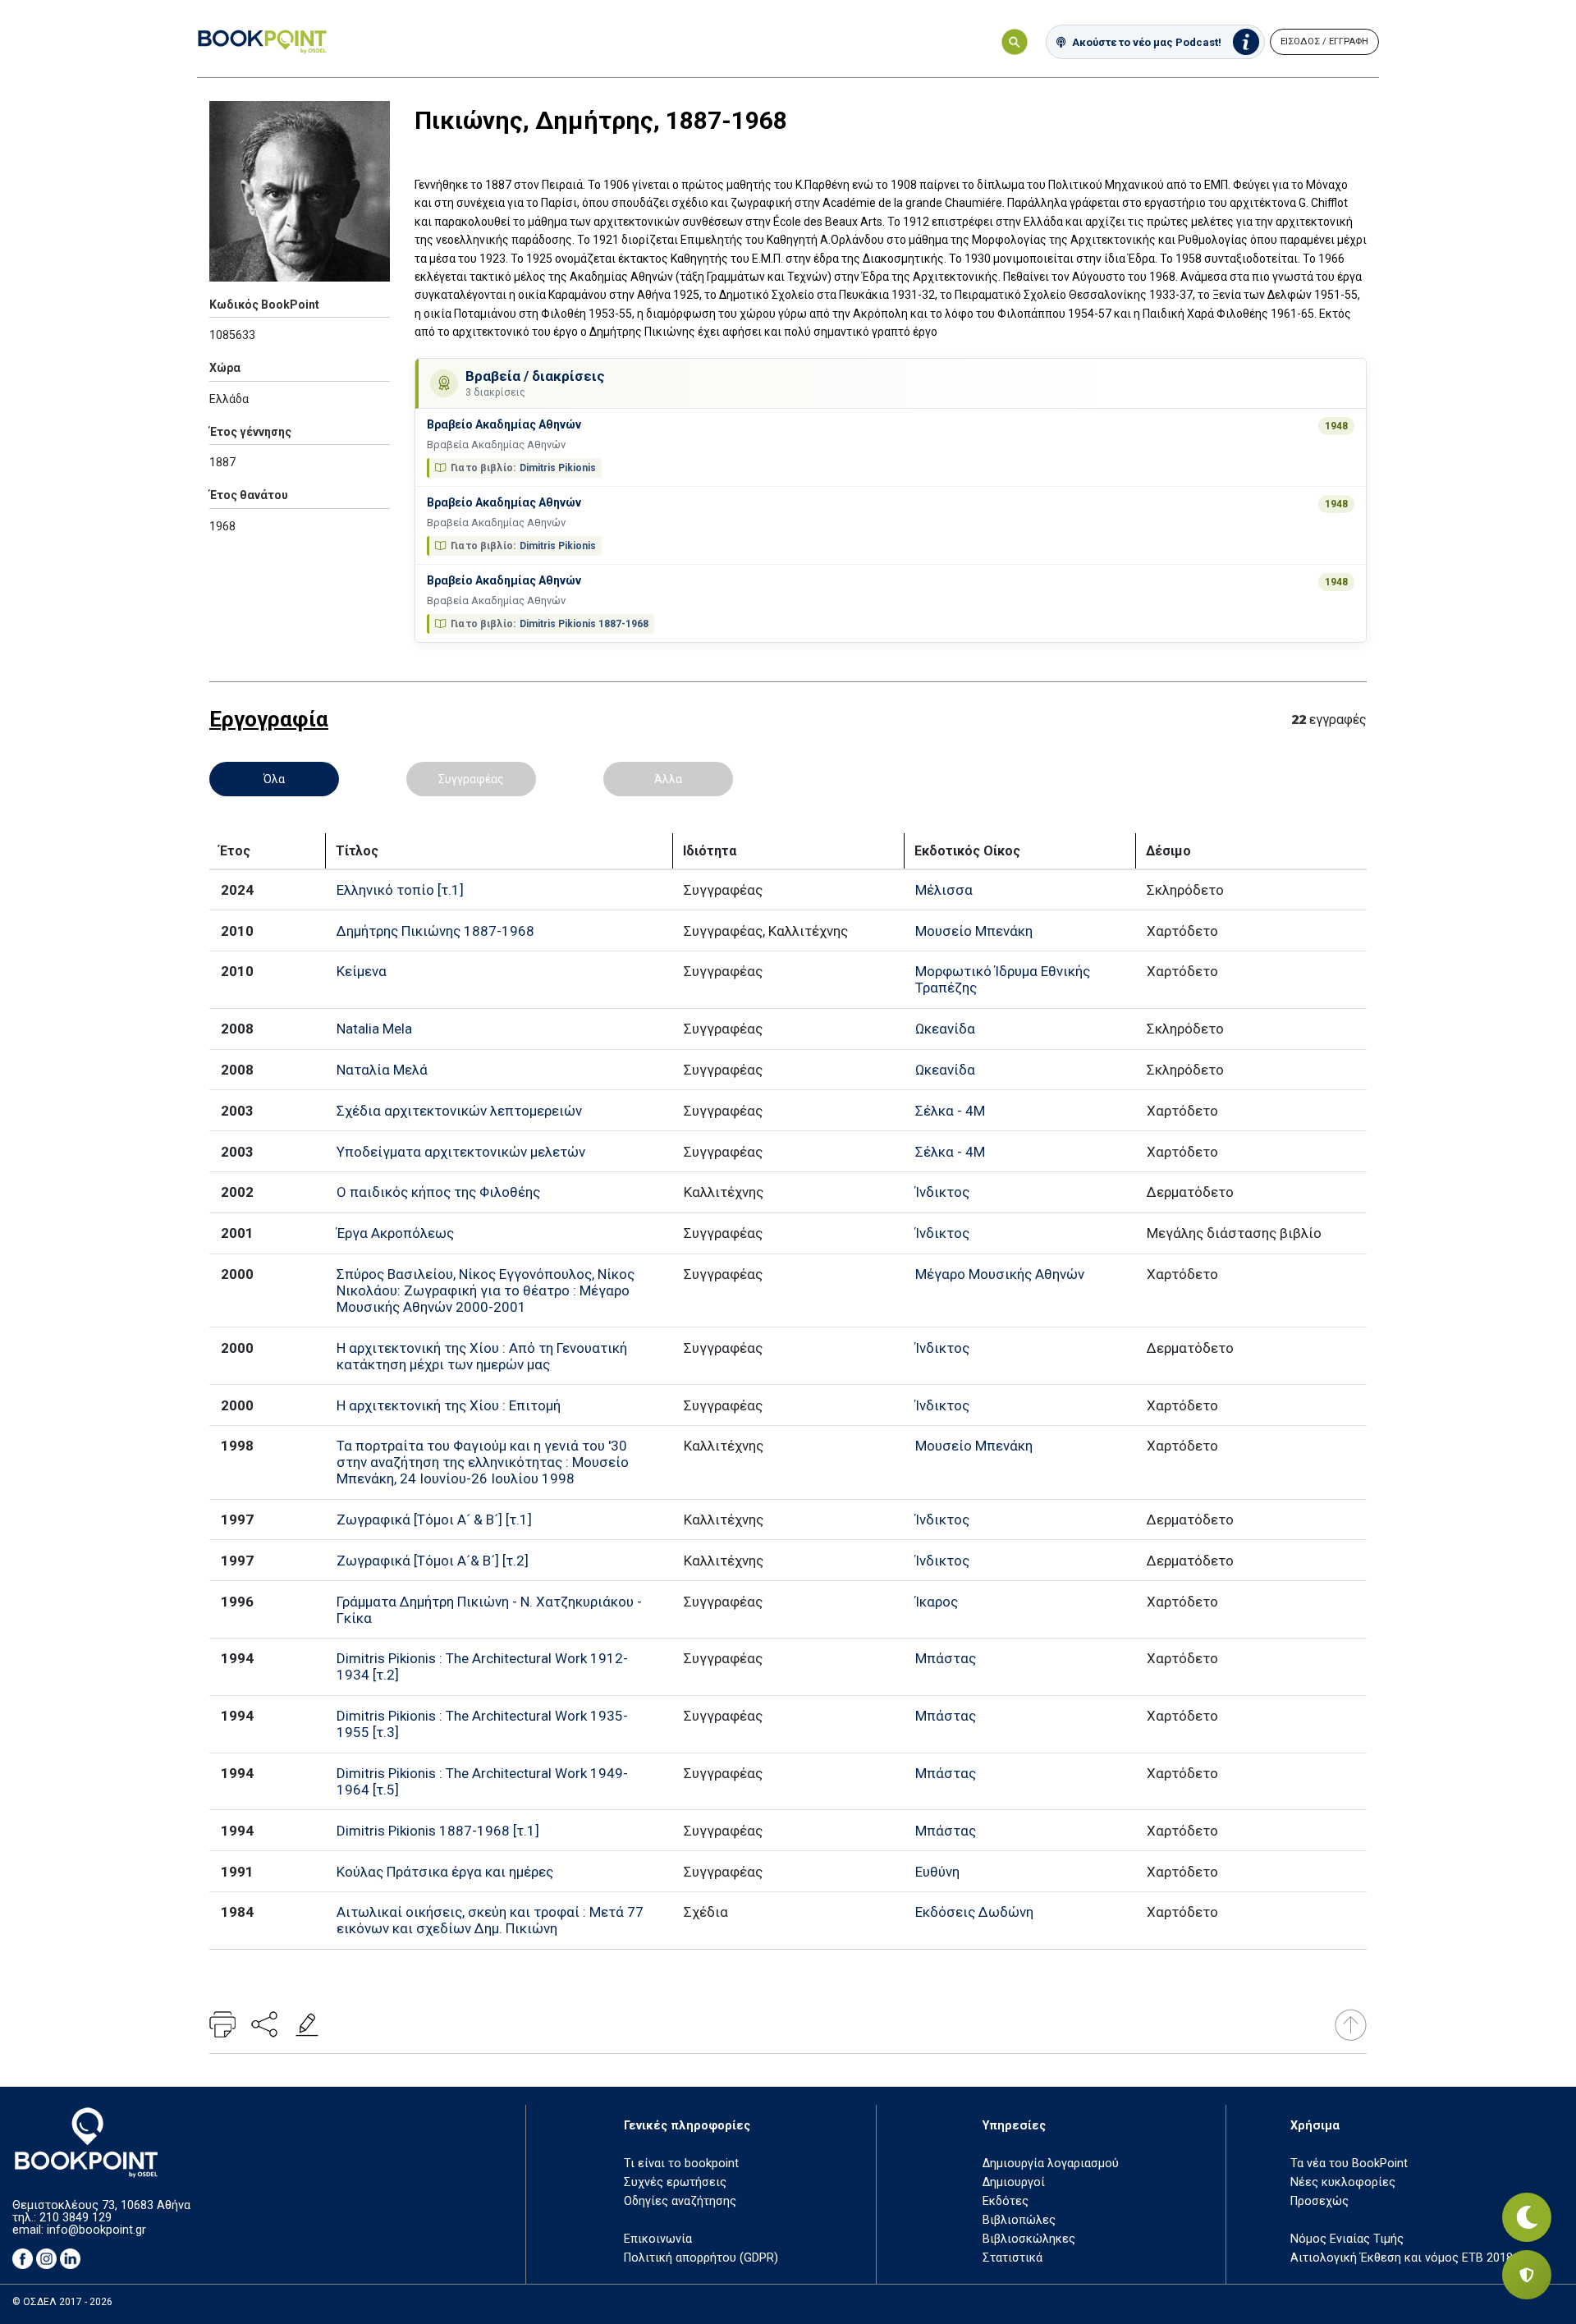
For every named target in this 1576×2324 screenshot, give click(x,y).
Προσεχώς (1319, 2201)
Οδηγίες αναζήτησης (680, 2201)
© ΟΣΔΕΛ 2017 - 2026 (62, 2302)
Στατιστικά (1012, 2258)
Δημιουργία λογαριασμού (1051, 2164)
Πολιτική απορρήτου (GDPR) (701, 2258)
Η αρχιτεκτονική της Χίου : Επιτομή (449, 1405)
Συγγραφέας (471, 779)
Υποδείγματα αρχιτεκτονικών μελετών (461, 1152)
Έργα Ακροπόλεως (395, 1233)
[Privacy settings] (1527, 2275)
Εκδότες (1006, 2201)
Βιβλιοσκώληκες (1029, 2239)
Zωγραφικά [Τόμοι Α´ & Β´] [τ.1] (434, 1520)
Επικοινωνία (658, 2239)
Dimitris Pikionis (558, 468)
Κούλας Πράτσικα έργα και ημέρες (445, 1872)
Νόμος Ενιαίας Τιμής (1347, 2239)
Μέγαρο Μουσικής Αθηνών (1000, 1274)
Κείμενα (362, 971)
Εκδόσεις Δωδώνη (974, 1912)
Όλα (274, 779)
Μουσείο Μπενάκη (974, 931)
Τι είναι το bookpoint (681, 2164)
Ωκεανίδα (945, 1029)
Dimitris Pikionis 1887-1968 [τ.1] (438, 1831)
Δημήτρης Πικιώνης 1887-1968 (435, 931)
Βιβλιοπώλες (1019, 2220)
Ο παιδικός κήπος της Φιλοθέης (438, 1192)
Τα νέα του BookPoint (1349, 2164)
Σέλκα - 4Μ (950, 1111)
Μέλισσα (944, 890)
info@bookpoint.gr (96, 2230)
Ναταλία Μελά (382, 1070)
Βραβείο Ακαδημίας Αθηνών (504, 424)
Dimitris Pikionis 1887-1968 (584, 624)
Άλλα (668, 779)
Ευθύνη (937, 1872)
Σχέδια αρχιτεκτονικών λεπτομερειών (459, 1111)
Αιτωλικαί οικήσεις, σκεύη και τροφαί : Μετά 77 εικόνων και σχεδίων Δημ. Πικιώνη (490, 1920)
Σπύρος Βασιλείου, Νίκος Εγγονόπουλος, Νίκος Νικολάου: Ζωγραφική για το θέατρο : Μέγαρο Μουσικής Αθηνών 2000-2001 (486, 1290)
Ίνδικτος (942, 1192)
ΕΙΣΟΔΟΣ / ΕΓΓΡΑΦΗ (1324, 41)
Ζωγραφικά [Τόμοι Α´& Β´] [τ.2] (433, 1561)
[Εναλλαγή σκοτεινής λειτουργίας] (1527, 2217)
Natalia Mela (374, 1029)
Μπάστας (946, 1658)
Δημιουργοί (1014, 2182)
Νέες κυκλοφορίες (1343, 2182)
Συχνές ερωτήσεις (675, 2182)
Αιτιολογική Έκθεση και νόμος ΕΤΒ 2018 (1402, 2258)
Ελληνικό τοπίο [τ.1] (400, 890)
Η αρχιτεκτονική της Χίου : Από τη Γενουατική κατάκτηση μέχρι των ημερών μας (482, 1356)
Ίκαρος (937, 1602)
